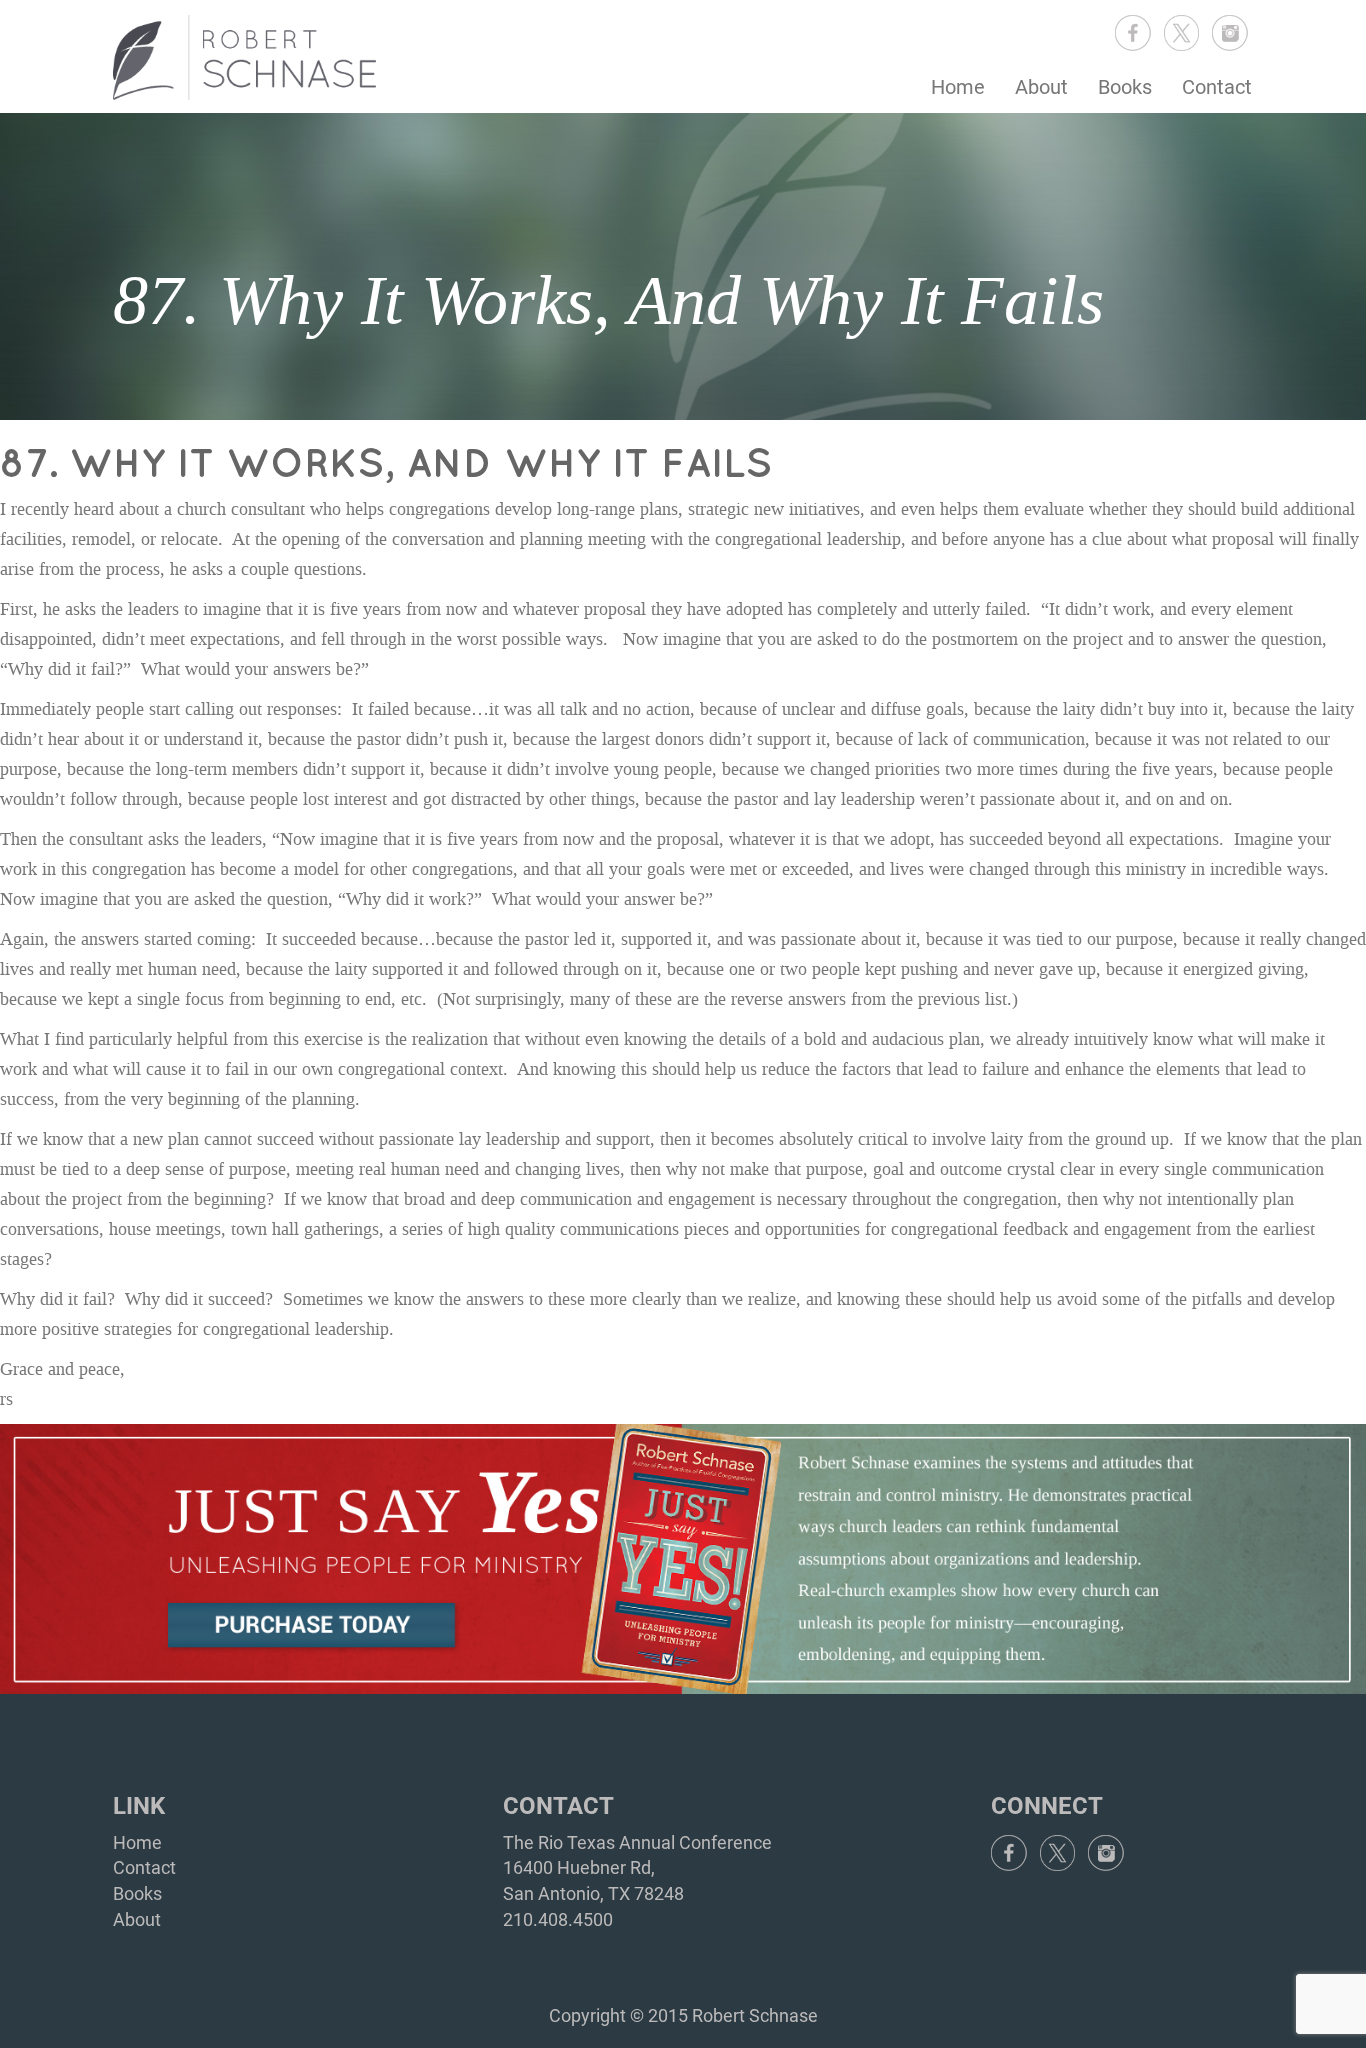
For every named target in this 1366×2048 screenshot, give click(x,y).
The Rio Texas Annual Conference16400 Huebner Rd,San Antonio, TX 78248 (637, 1868)
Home (958, 87)
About (1041, 87)
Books (1125, 87)
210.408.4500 (558, 1919)
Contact (1217, 87)
